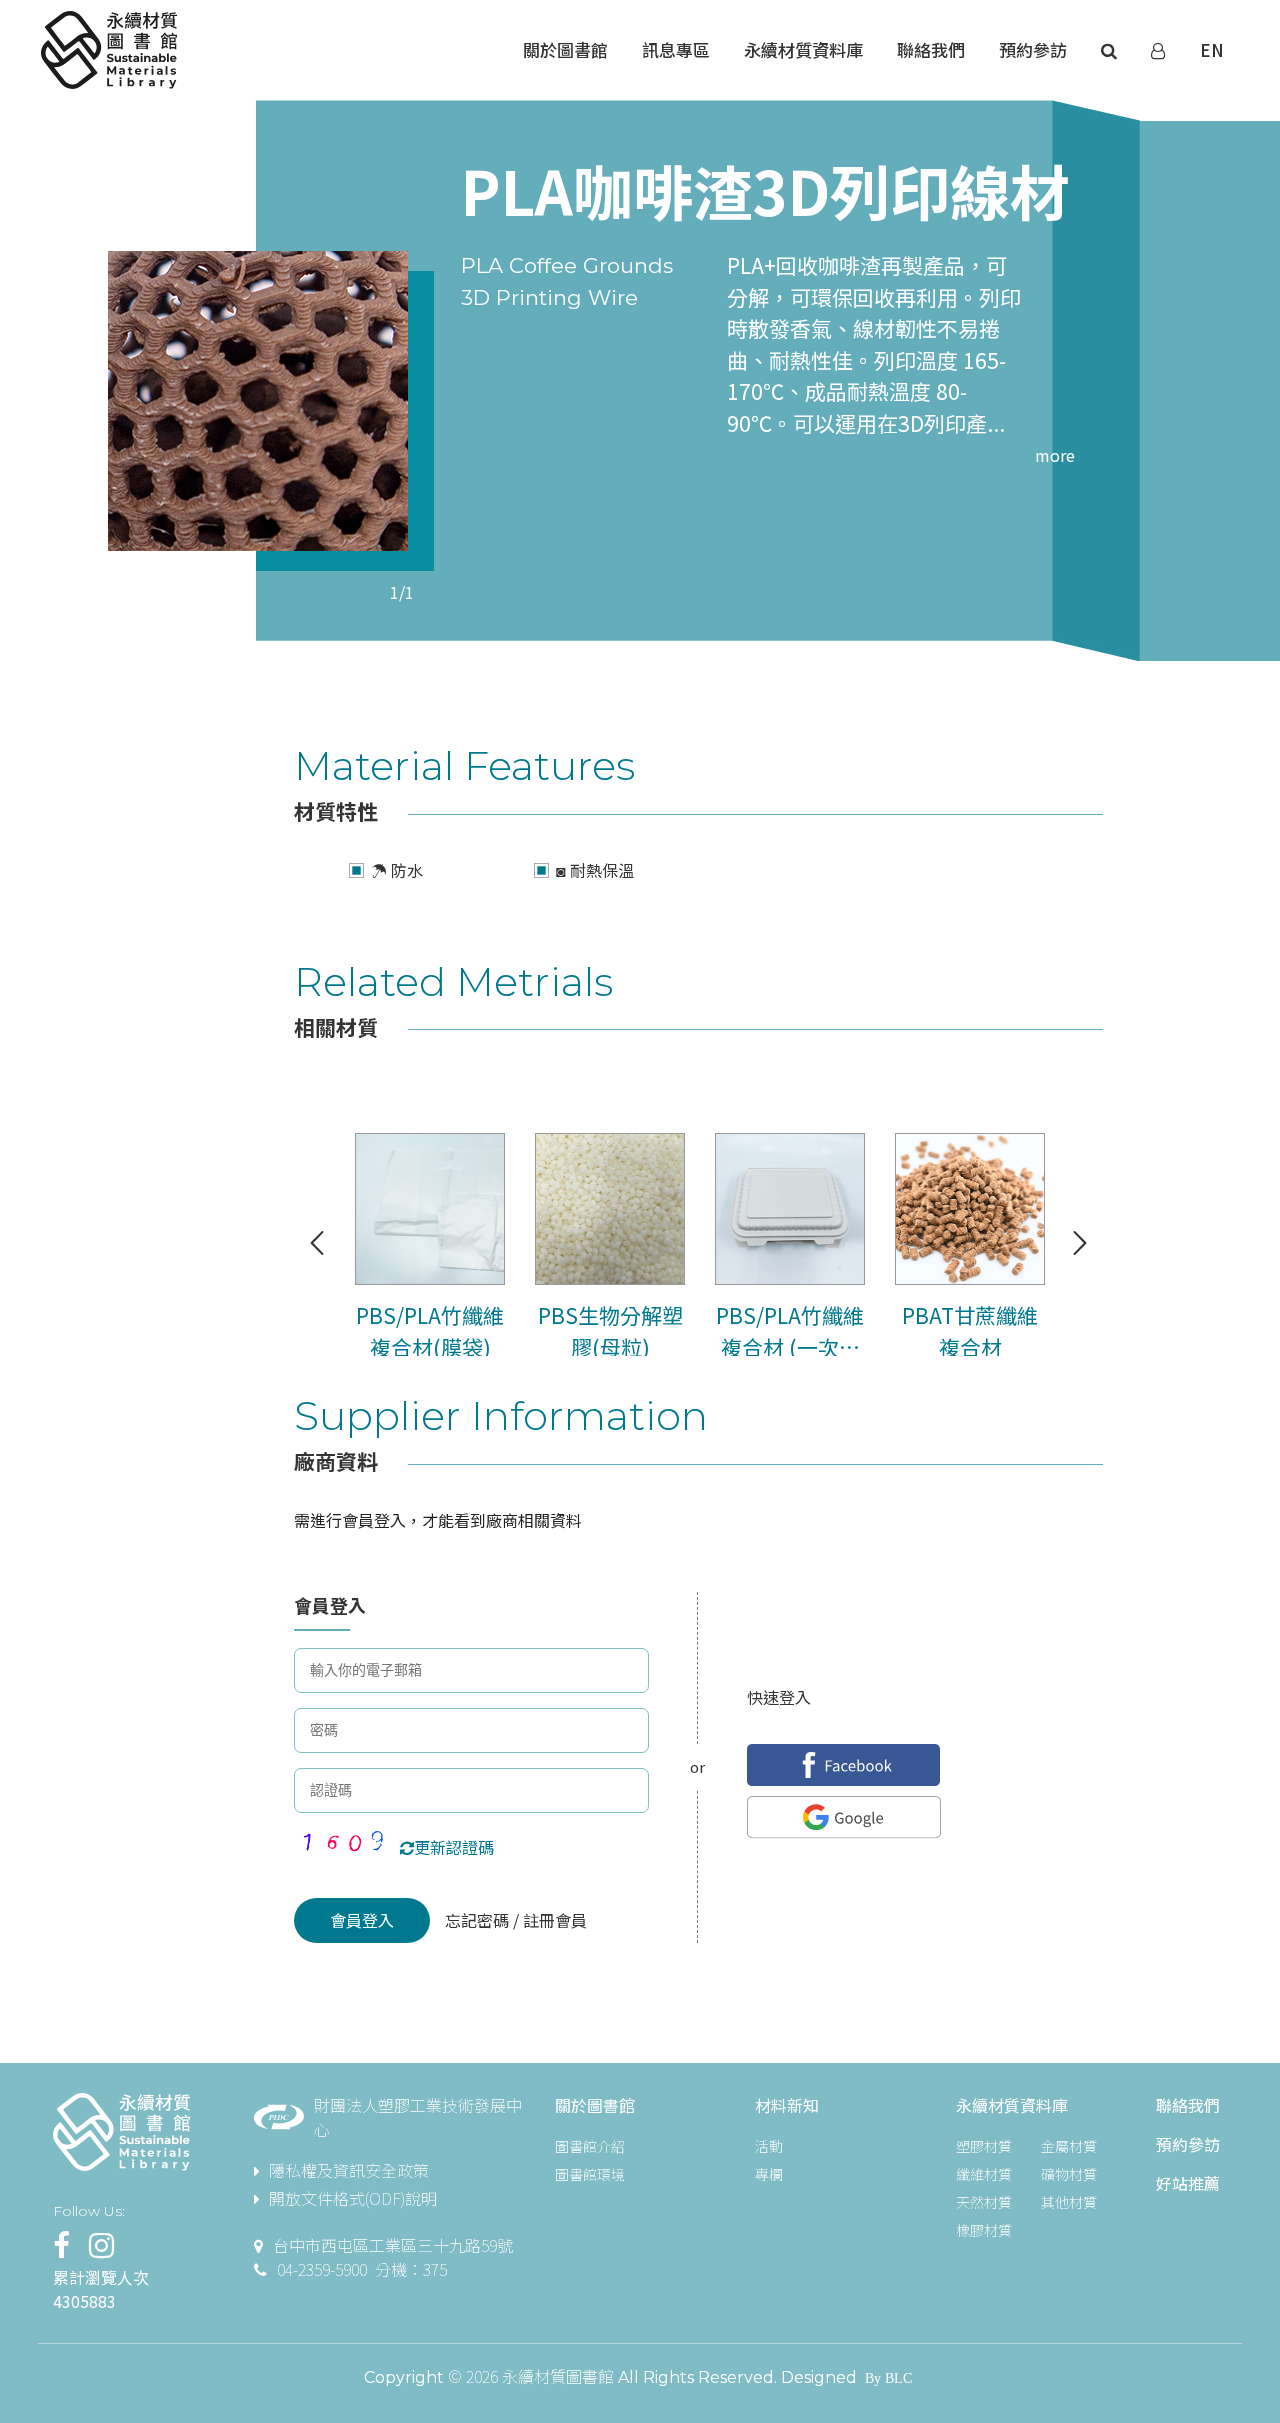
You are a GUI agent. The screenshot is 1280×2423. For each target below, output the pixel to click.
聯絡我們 (1188, 2105)
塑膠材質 (984, 2146)
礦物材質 (1069, 2174)
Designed (819, 2377)
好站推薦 (1188, 2183)
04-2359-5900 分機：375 (362, 2269)
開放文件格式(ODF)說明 (353, 2198)
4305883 (84, 2301)
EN (1212, 49)
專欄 (769, 2174)
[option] (258, 401)
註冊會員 (553, 1920)
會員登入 (362, 1920)
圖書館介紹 (590, 2146)
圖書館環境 (590, 2174)
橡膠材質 (984, 2230)
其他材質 (1069, 2202)
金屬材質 (1069, 2146)
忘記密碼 (479, 1920)
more (1055, 455)
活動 (769, 2146)
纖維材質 (984, 2174)
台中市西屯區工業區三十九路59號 (393, 2245)
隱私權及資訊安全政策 (349, 2170)
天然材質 (984, 2202)
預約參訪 (1188, 2144)
